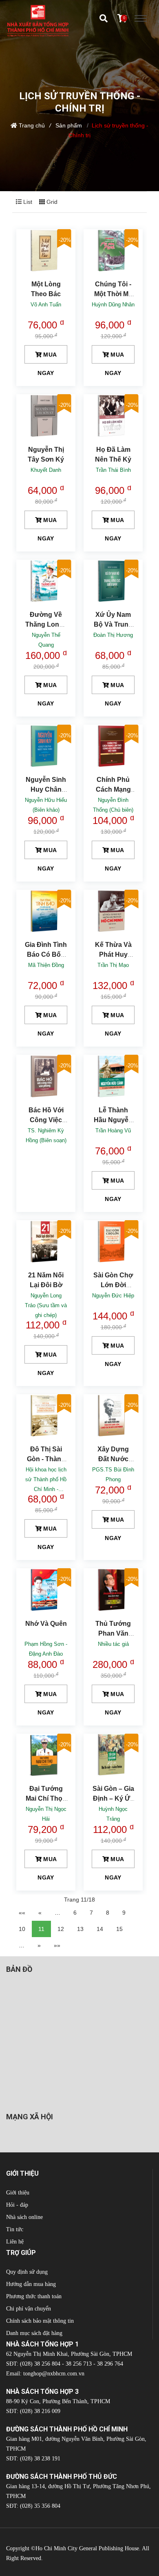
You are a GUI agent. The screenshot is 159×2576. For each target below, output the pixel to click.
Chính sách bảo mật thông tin (40, 2321)
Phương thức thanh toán (34, 2296)
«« (22, 1913)
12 (61, 1929)
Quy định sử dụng (27, 2272)
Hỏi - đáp (17, 2205)
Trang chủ (32, 125)
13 (80, 1929)
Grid (51, 202)
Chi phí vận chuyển (29, 2309)
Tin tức (15, 2229)
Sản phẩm (69, 125)
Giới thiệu (18, 2193)
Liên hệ (15, 2242)
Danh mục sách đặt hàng (34, 2333)
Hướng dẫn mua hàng (31, 2284)
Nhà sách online (24, 2217)
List (27, 202)
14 (100, 1929)
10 (22, 1929)
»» (57, 1945)
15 (119, 1929)
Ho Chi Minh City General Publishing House (87, 2548)
